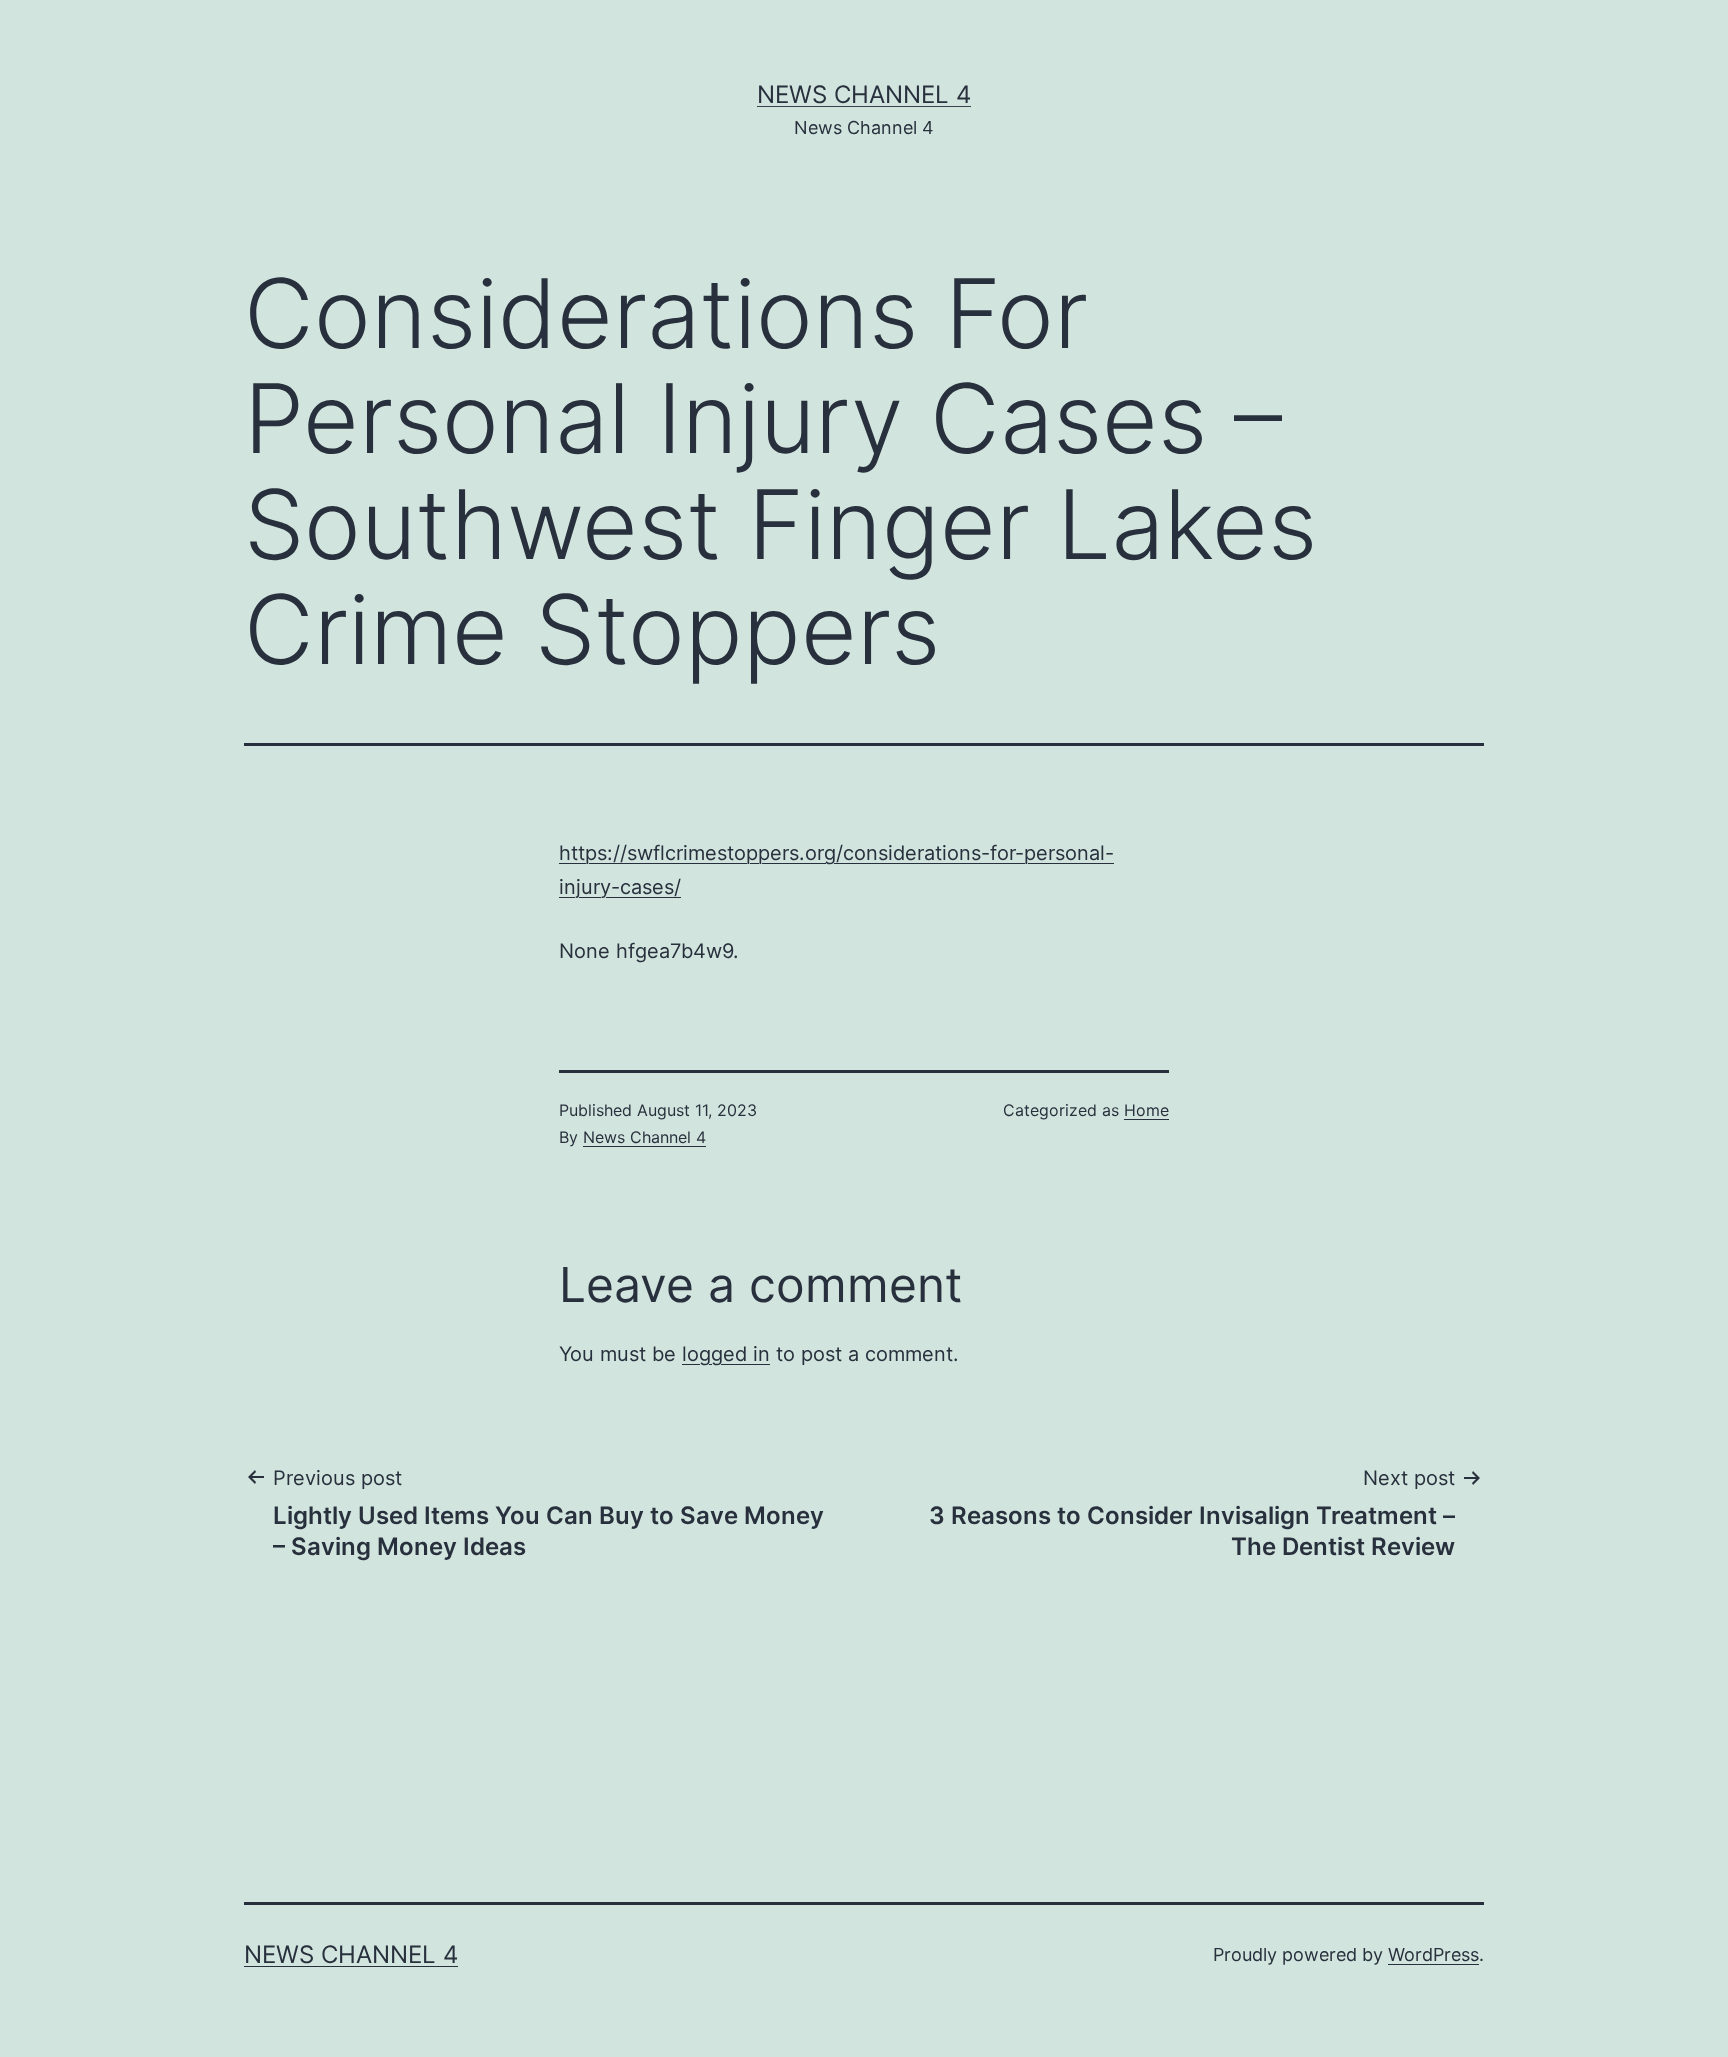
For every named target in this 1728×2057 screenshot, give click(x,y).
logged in (726, 1354)
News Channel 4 (864, 94)
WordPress (1433, 1954)
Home (1146, 1110)
